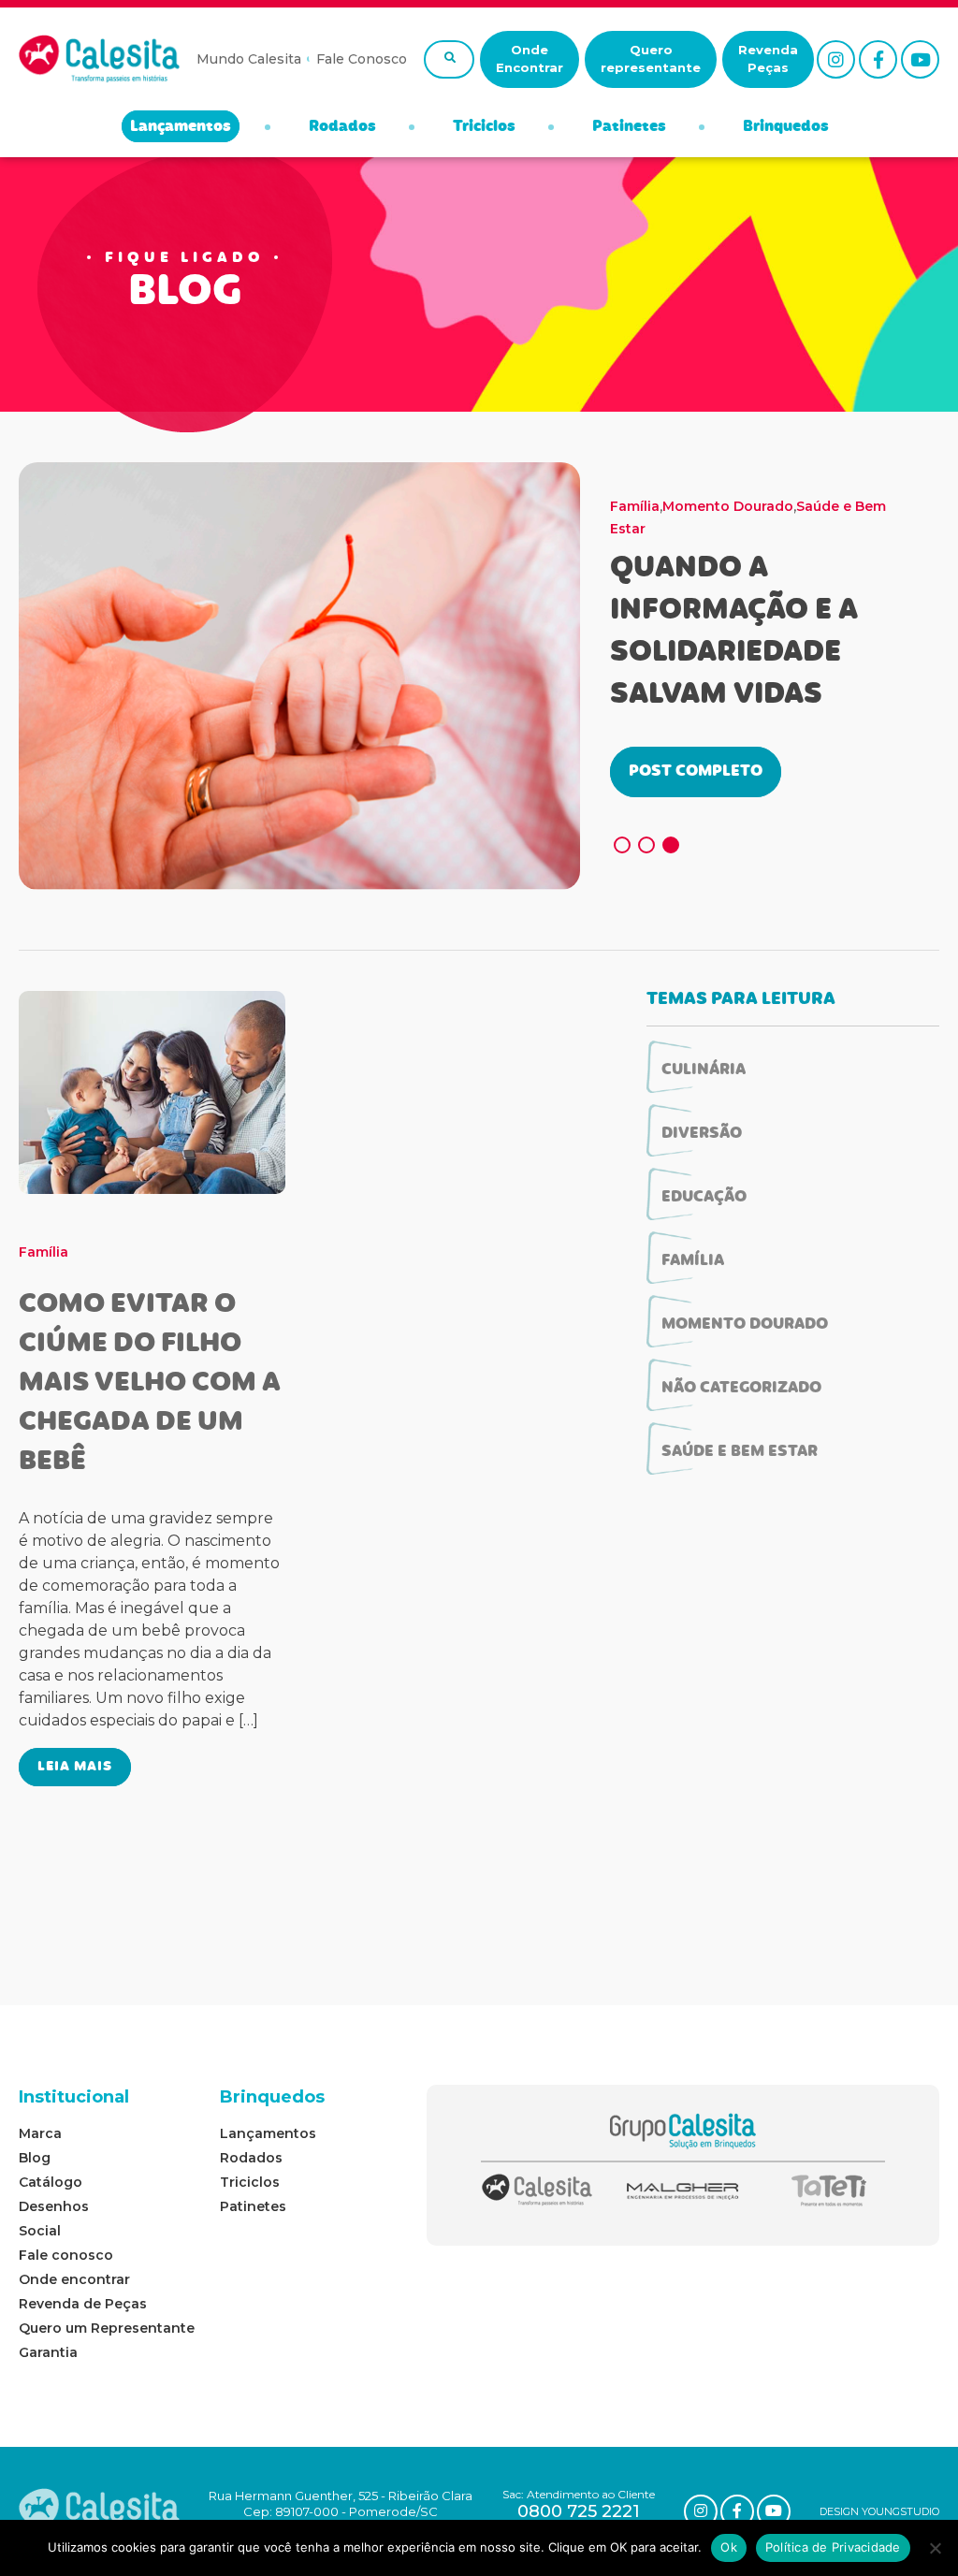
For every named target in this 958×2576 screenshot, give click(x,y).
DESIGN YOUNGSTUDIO (879, 2511)
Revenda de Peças (83, 2304)
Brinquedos (786, 127)
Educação (704, 1198)
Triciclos (484, 127)
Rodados (342, 127)
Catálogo (51, 2182)
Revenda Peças (768, 59)
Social (40, 2231)
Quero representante (651, 59)
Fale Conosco (362, 59)
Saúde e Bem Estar (740, 1452)
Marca (40, 2133)
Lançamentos (181, 127)
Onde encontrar (74, 2279)
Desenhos (54, 2206)
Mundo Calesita (249, 59)
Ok (729, 2547)
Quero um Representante (107, 2328)
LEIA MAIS (75, 1767)
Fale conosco (66, 2255)
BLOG (185, 294)
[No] (935, 2548)
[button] (622, 845)
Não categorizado (741, 1389)
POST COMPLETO (696, 772)
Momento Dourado (728, 506)
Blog (35, 2158)
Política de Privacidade (833, 2547)
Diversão (702, 1134)
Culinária (704, 1070)
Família (635, 506)
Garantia (48, 2352)
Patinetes (629, 127)
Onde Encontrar (530, 59)
